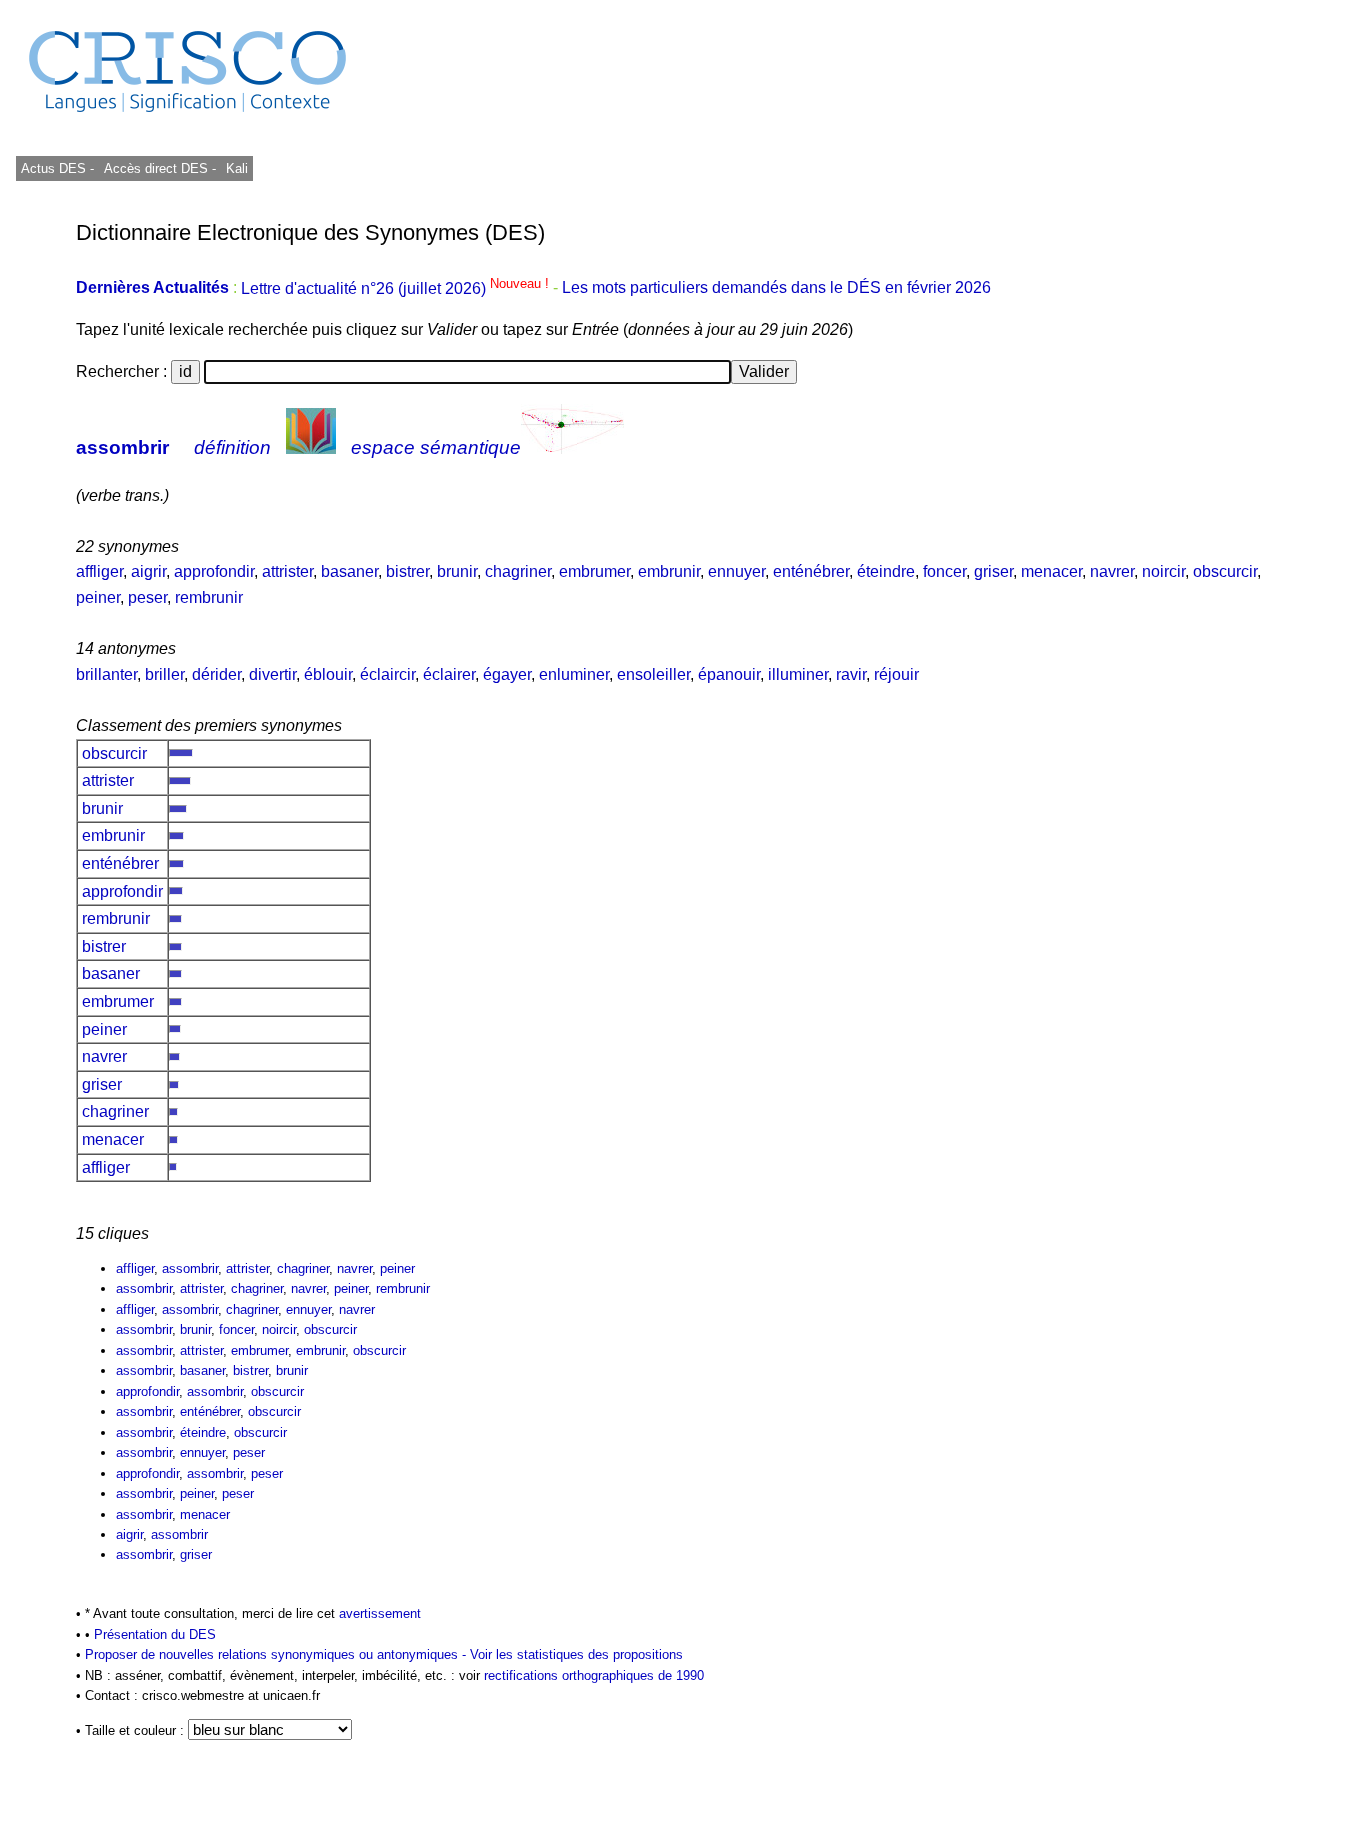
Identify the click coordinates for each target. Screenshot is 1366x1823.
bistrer (407, 571)
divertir (272, 674)
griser (993, 571)
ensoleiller (653, 674)
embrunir (669, 571)
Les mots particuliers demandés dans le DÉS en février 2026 (776, 288)
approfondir (214, 571)
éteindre (886, 571)
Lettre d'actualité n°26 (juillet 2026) (397, 288)
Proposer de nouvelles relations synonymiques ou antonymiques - (277, 1654)
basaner (349, 571)
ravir (851, 674)
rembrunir (209, 597)
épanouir (729, 674)
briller (164, 674)
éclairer (449, 674)
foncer (944, 571)
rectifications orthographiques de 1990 (594, 1675)
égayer (507, 674)
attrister (287, 571)
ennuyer (736, 571)
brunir (457, 571)
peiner (98, 597)
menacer (1051, 571)
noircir (1163, 571)
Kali (237, 168)
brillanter (106, 674)
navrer (1112, 571)
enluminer (574, 674)
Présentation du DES (155, 1634)
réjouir (896, 674)
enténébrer (811, 571)
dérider (216, 674)
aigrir (148, 571)
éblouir (328, 674)
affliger (99, 571)
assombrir (122, 447)
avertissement (380, 1613)
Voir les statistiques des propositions (576, 1654)
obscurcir (1225, 571)
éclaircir (387, 674)
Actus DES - (57, 168)
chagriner (518, 571)
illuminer (798, 674)
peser (147, 597)
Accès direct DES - (160, 168)
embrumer (594, 571)
